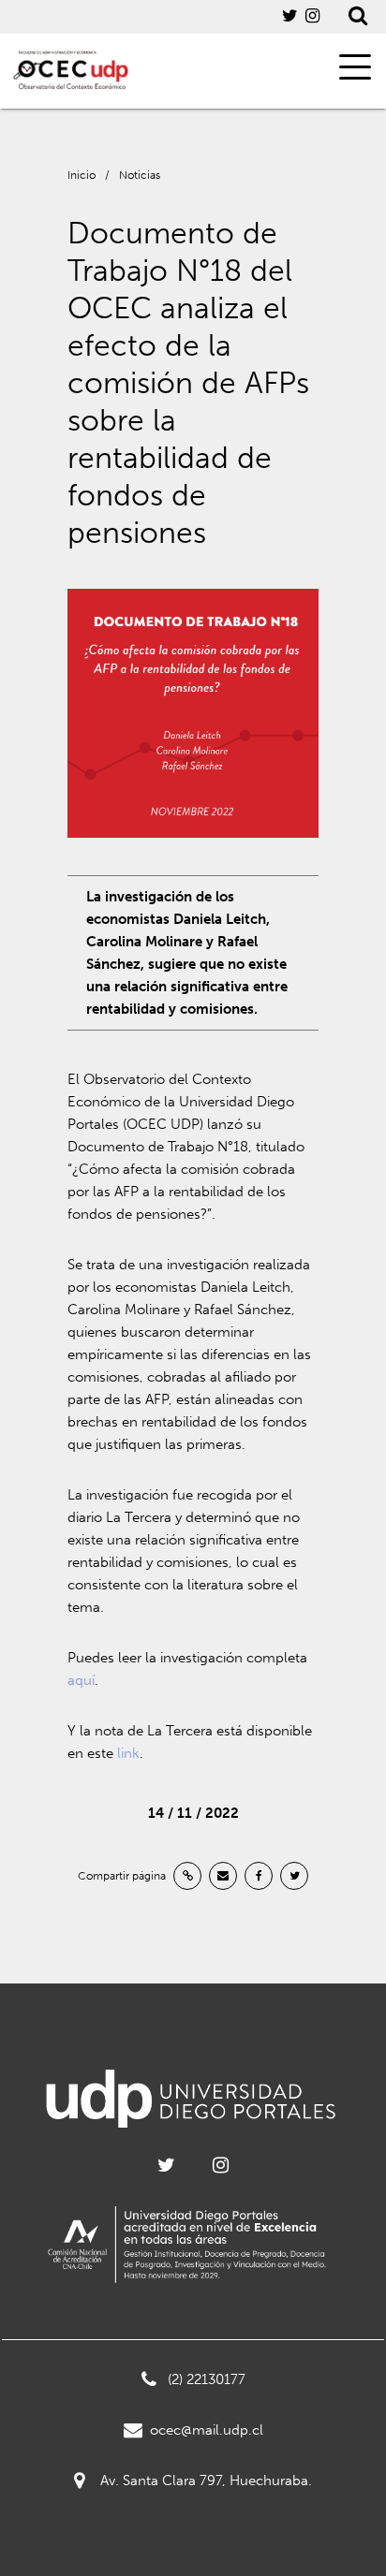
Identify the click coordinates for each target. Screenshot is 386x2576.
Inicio (82, 175)
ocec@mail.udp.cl (207, 2430)
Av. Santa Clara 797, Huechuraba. (206, 2481)
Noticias (140, 175)
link (126, 1753)
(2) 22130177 (207, 2379)
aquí (81, 1680)
